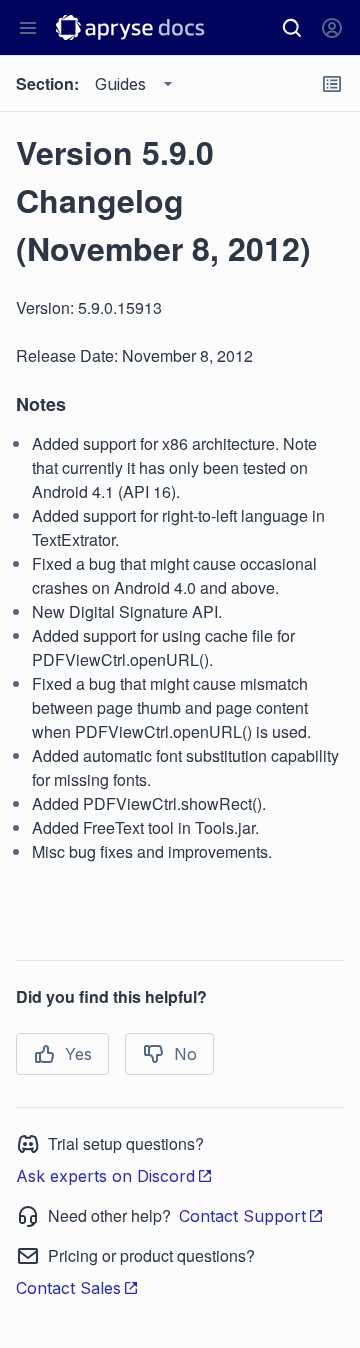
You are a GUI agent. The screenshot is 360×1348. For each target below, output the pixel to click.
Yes (78, 1054)
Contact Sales (68, 1288)
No (185, 1054)
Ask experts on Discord (105, 1176)
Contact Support (242, 1216)
